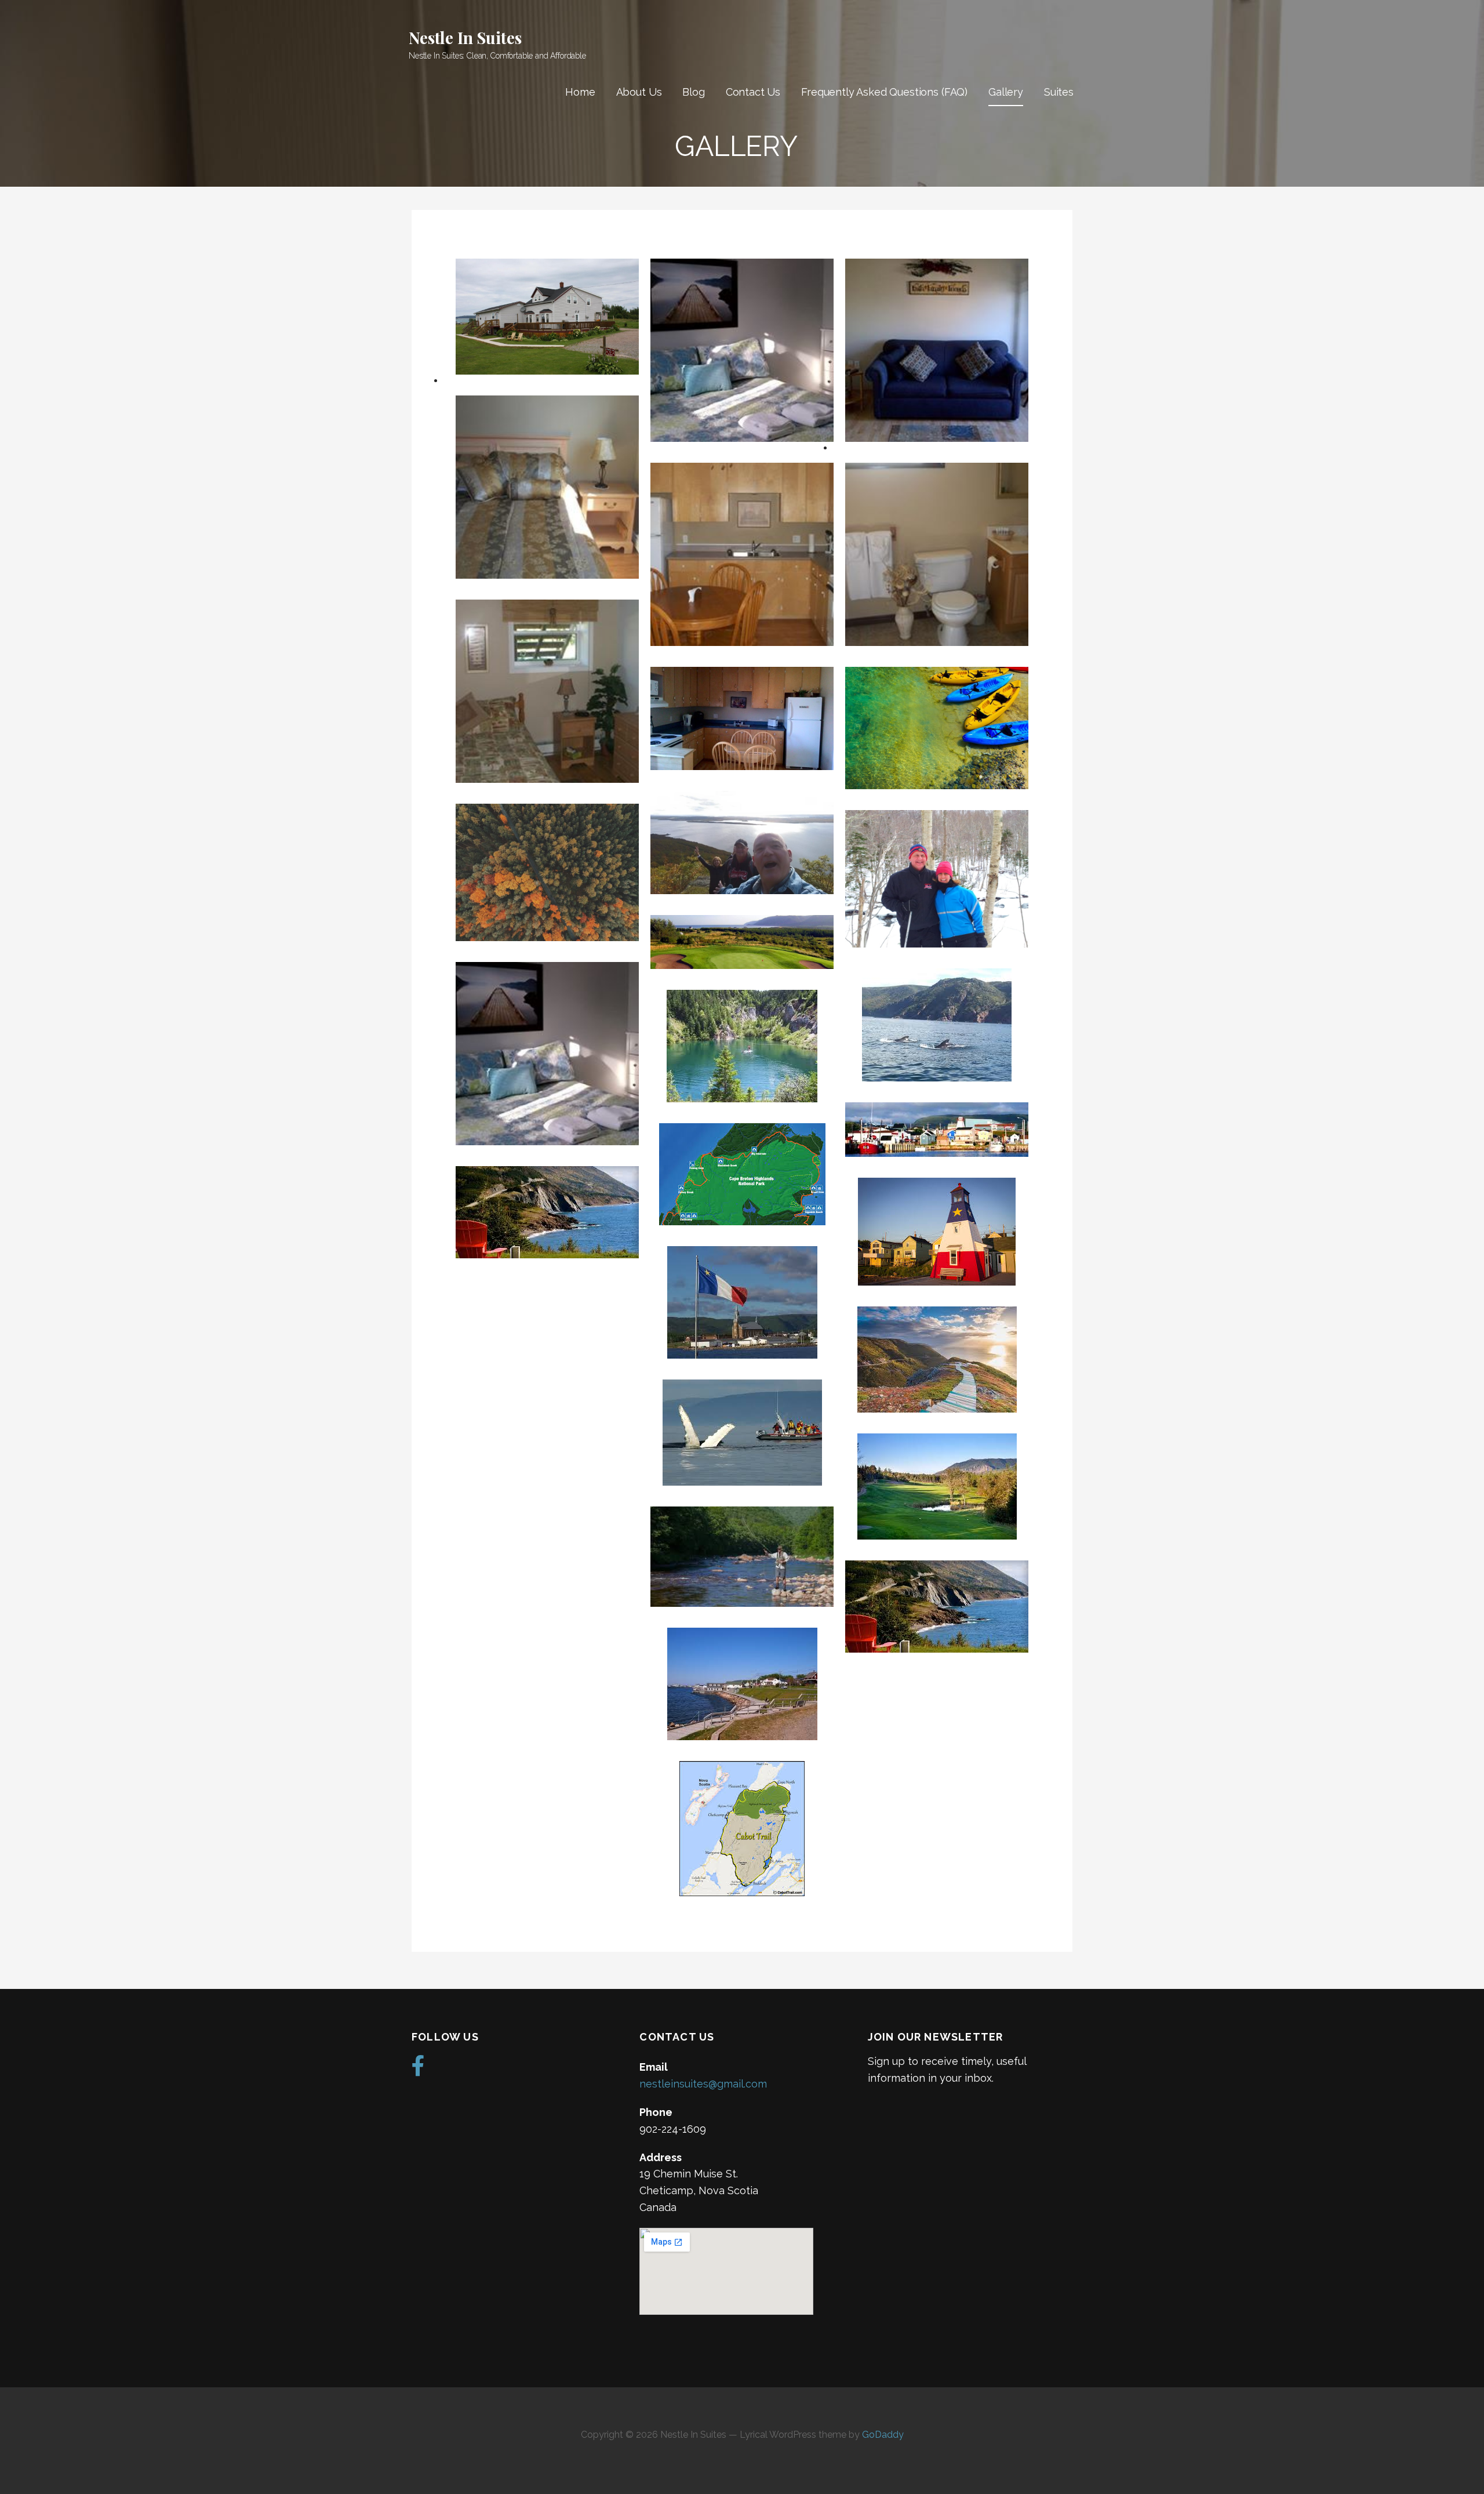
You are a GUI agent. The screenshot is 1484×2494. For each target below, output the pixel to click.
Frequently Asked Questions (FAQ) (884, 92)
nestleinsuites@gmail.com (703, 2084)
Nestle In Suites (465, 37)
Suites (1059, 92)
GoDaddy (883, 2435)
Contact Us (753, 92)
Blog (693, 92)
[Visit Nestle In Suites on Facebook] (418, 2070)
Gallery (1006, 92)
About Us (639, 92)
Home (580, 92)
